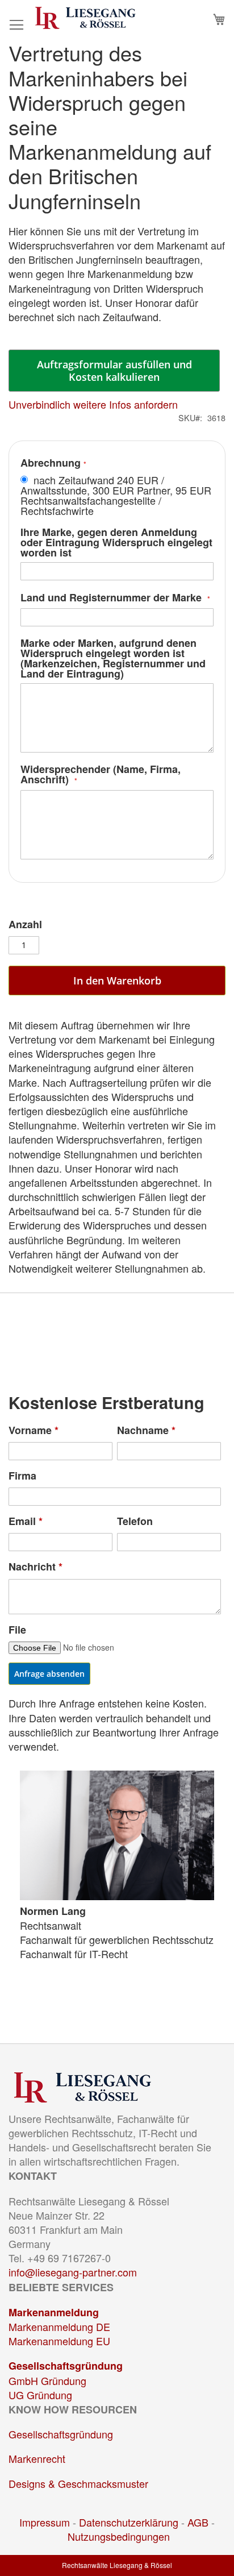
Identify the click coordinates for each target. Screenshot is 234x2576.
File (17, 1630)
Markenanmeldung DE (59, 2326)
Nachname (146, 1430)
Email (26, 1521)
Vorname (34, 1430)
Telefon (135, 1521)
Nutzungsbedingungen (119, 2536)
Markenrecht (37, 2458)
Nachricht (35, 1567)
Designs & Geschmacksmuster (78, 2483)
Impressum (45, 2522)
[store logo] (85, 18)
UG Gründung (40, 2395)
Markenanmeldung (54, 2312)
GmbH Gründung (47, 2380)
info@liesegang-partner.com (73, 2272)
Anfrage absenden (49, 1674)
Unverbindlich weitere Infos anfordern (93, 404)
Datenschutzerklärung (129, 2522)
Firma (22, 1476)
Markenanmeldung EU (59, 2341)
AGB (198, 2522)
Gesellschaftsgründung (66, 2366)
